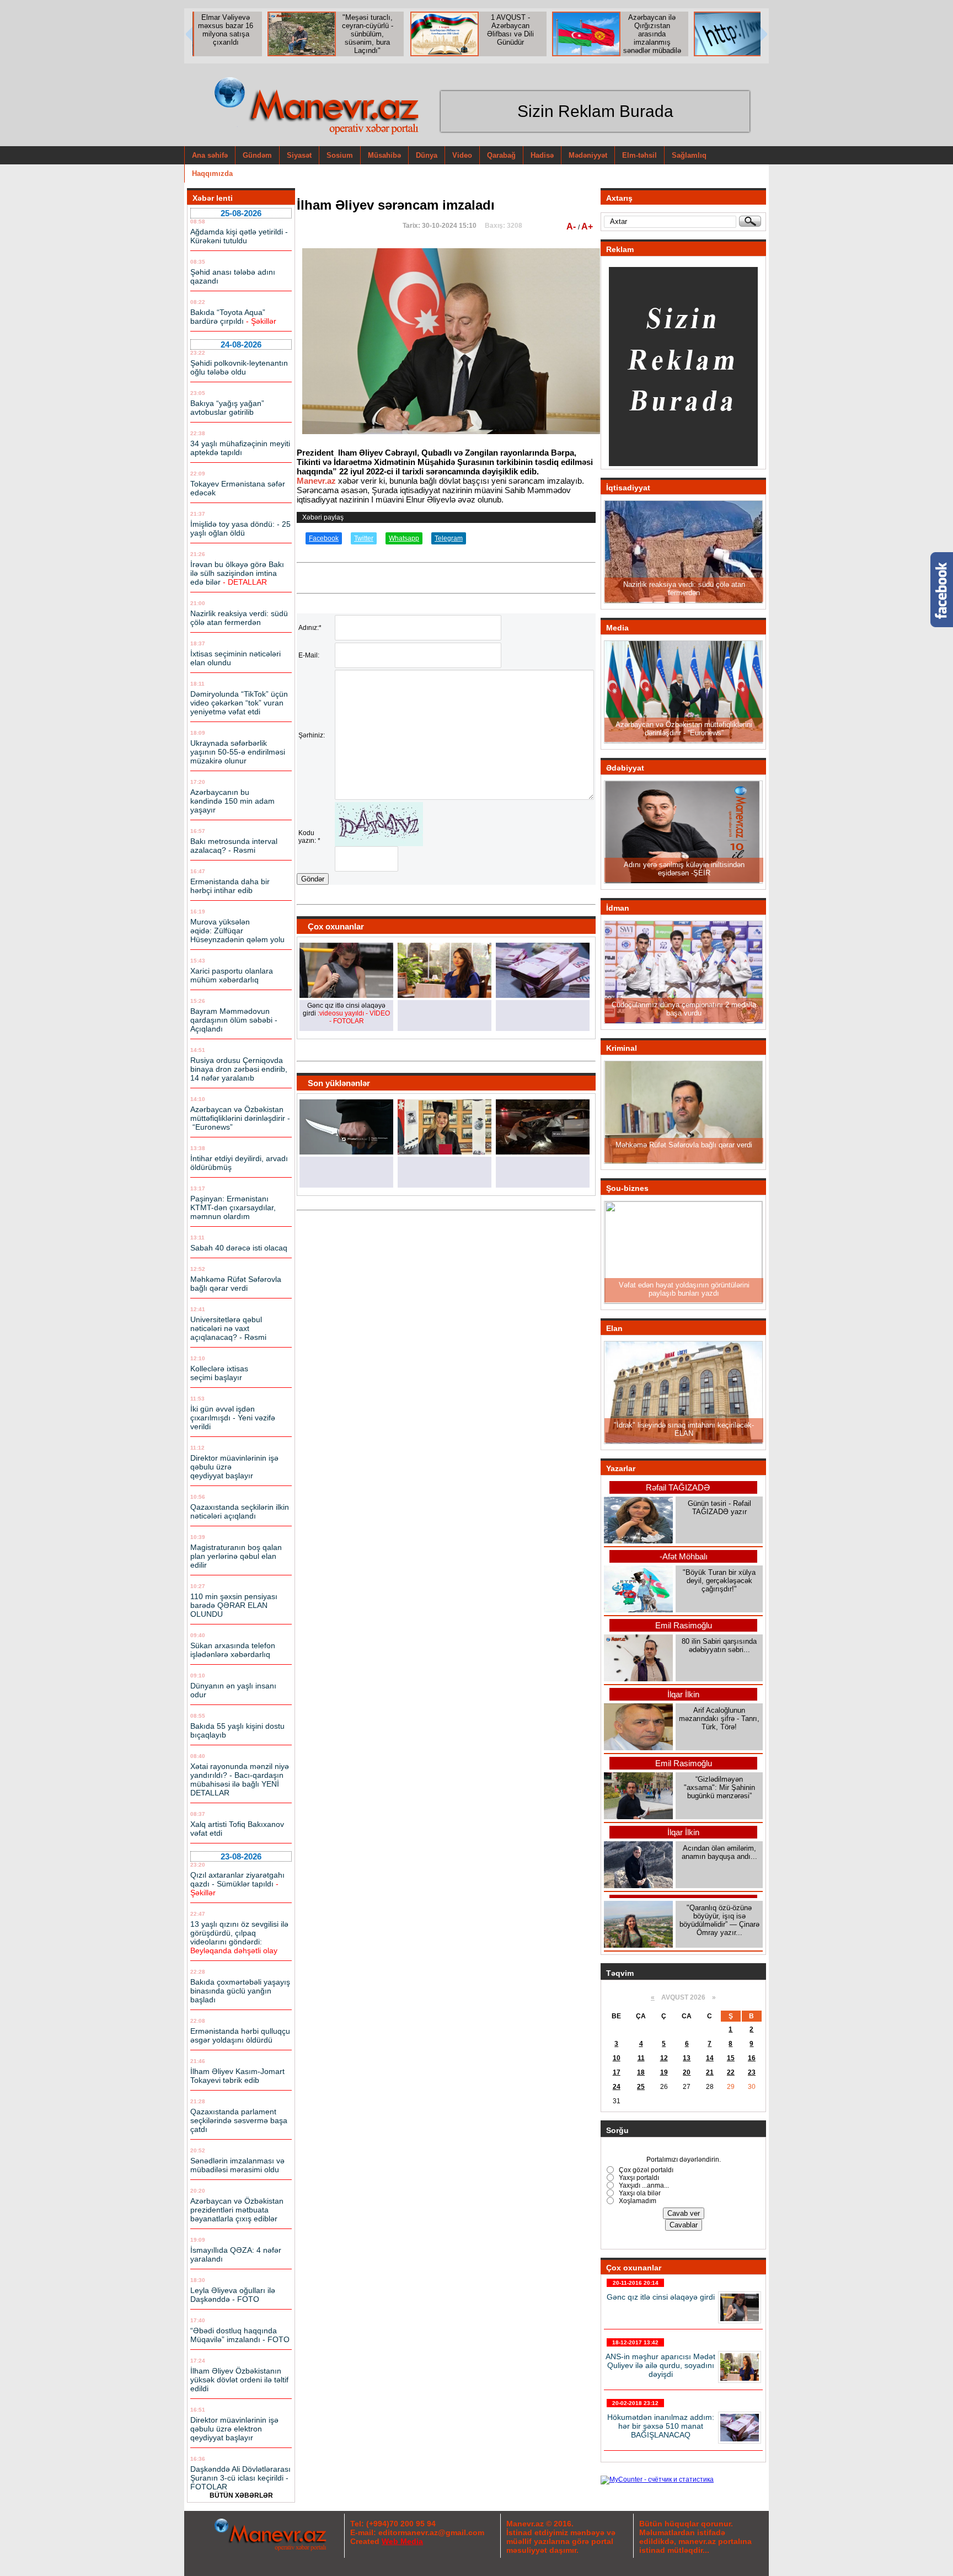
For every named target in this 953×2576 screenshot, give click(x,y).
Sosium (340, 155)
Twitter (364, 538)
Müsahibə (384, 155)
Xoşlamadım (637, 2201)
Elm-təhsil (639, 155)
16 (752, 2058)
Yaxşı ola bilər (639, 2193)
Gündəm (257, 155)
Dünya (427, 155)
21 (710, 2072)
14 (710, 2058)
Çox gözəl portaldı (645, 2170)
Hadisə (542, 155)
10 (617, 2058)
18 (641, 2072)
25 (641, 2087)
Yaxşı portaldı (638, 2178)
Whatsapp (404, 538)
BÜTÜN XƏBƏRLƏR (241, 2495)
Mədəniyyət (588, 155)
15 (731, 2058)
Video (462, 155)
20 (687, 2072)
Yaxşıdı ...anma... (643, 2185)
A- (572, 226)
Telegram (449, 538)
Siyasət (299, 155)
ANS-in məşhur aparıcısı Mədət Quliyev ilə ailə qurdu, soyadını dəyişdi (660, 2365)
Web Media (402, 2541)
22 (731, 2072)
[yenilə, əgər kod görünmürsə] (379, 844)
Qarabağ (501, 155)
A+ (587, 226)
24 (617, 2087)
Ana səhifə (210, 155)
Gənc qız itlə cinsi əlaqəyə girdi (661, 2297)
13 (687, 2058)
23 (752, 2072)
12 (664, 2058)
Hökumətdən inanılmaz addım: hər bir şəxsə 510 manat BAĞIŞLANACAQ (661, 2426)
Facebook (324, 538)
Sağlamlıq (689, 155)
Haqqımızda (212, 173)
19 (664, 2072)
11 (641, 2058)
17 (617, 2072)
